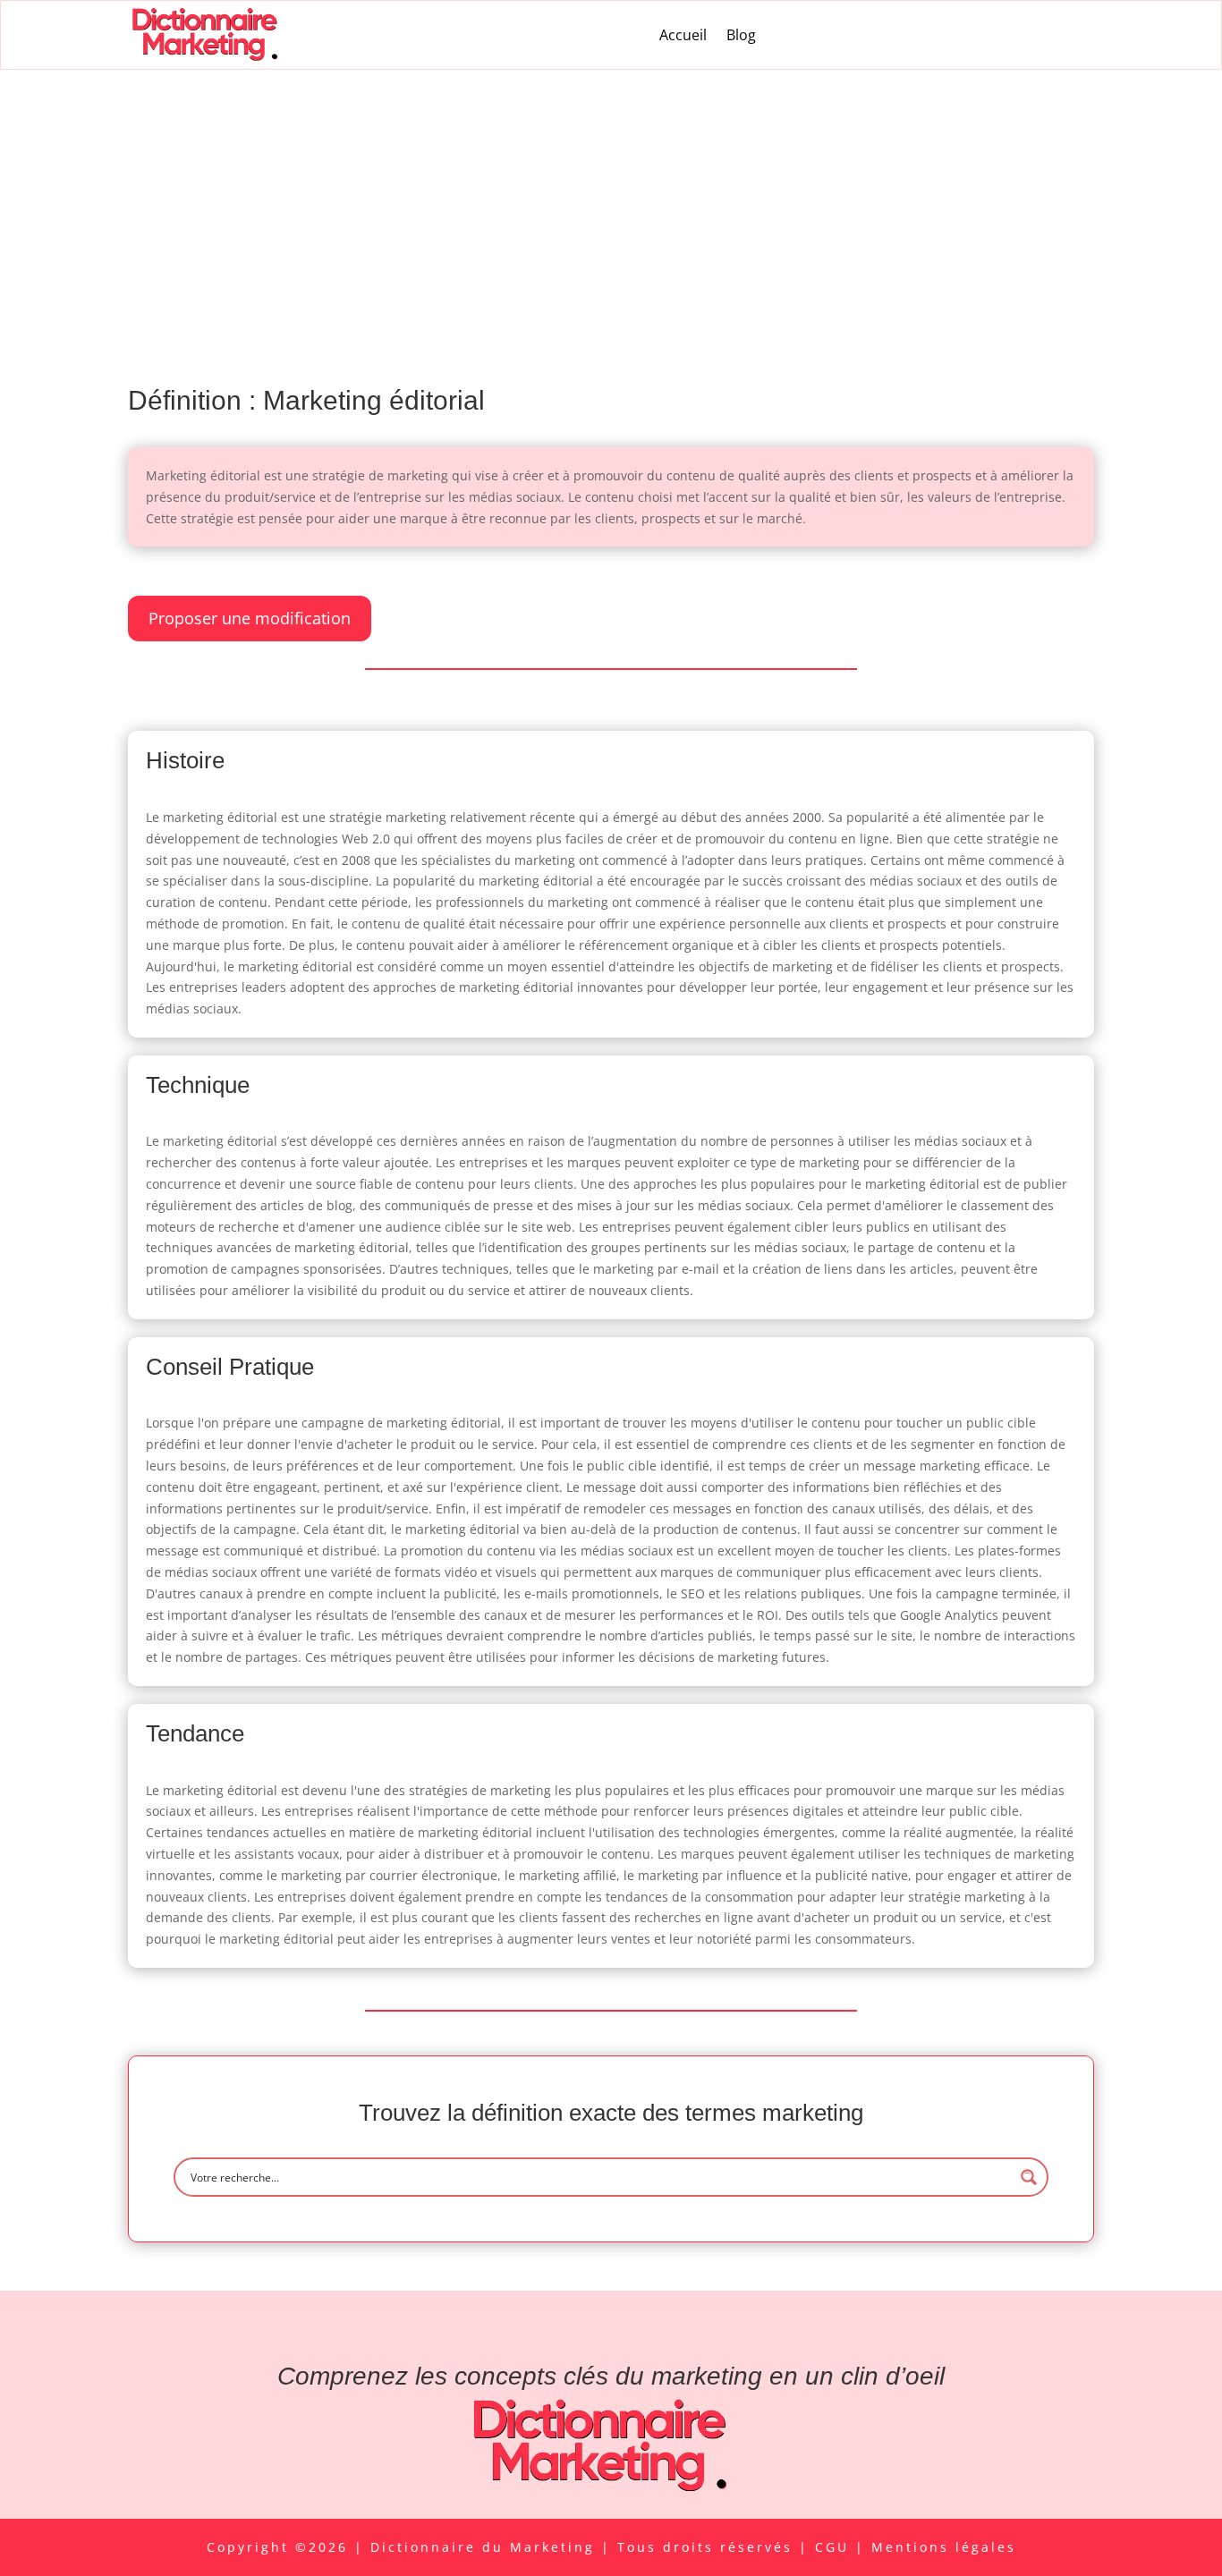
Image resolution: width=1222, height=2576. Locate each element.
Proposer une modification (250, 618)
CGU (835, 2547)
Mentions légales (944, 2547)
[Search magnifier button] (1029, 2177)
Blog (741, 35)
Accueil (683, 35)
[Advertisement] (611, 204)
